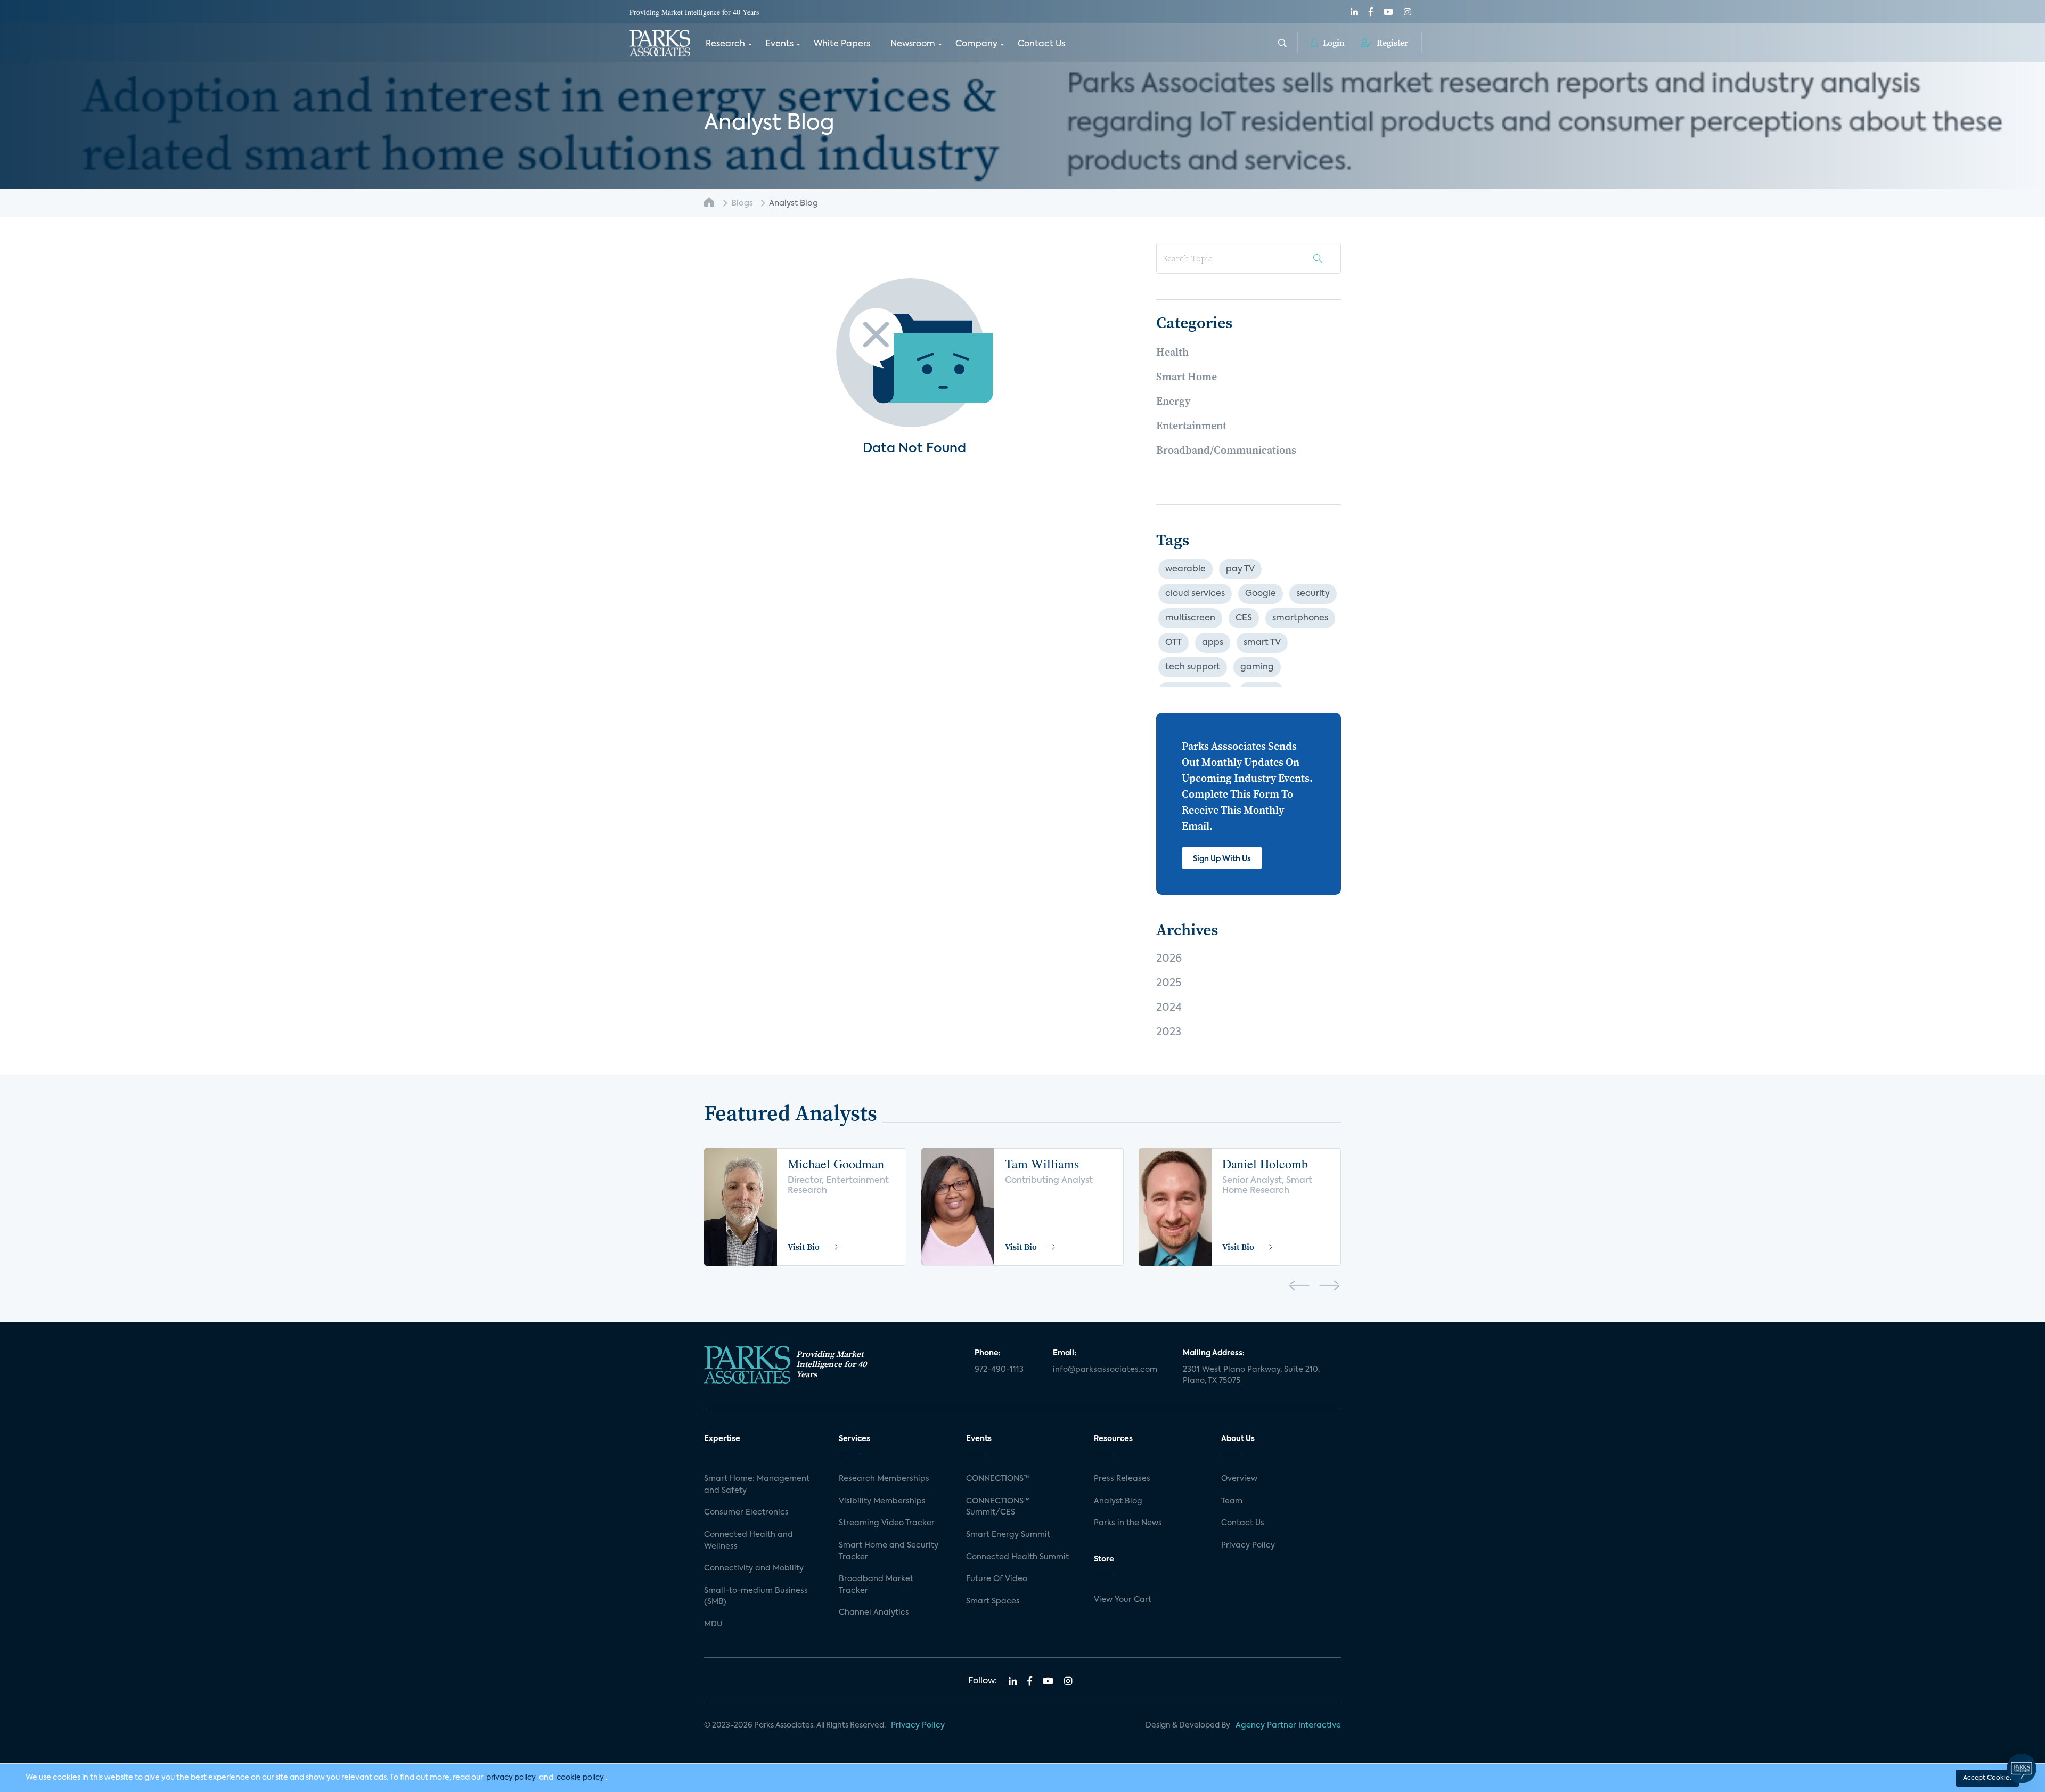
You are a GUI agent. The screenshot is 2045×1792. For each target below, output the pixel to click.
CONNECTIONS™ (998, 1479)
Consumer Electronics (746, 1512)
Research (725, 44)
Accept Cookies (1987, 1778)
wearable (1185, 569)
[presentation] (1299, 1288)
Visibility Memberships (882, 1501)
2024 (1169, 1008)
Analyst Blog (1118, 1501)
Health (1172, 352)
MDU (713, 1624)
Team (1232, 1501)
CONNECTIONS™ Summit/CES (998, 1507)
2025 (1169, 984)
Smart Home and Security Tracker (889, 1551)
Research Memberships (884, 1479)
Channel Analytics (874, 1613)
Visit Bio (804, 1247)
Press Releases (1122, 1479)
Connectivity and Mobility (754, 1568)
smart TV (1262, 643)
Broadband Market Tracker (876, 1585)
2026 (1169, 959)
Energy (1173, 401)
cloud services (1195, 594)
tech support (1193, 667)
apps (1213, 643)
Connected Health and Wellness (749, 1541)
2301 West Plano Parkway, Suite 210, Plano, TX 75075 (1251, 1376)
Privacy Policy (1248, 1545)
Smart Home (1187, 377)
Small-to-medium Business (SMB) (756, 1597)
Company (976, 44)
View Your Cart (1123, 1600)
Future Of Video (997, 1579)
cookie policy (580, 1778)
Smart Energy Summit (1008, 1535)
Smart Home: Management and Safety (757, 1485)
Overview (1239, 1479)
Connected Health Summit (1017, 1557)
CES (1244, 618)
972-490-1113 (999, 1370)
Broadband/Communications (1226, 450)
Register (1391, 43)
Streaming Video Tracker (887, 1523)
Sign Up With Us (1222, 859)
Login (1333, 43)
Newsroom (913, 44)
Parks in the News (1128, 1523)
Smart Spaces (993, 1601)
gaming (1257, 667)
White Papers (842, 44)
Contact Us (1041, 44)
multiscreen (1190, 618)
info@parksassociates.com (1105, 1370)
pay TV (1240, 569)
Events (779, 44)
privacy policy (511, 1778)
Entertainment (1191, 426)
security (1313, 594)
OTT (1173, 643)
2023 (1169, 1033)
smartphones (1300, 618)
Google (1261, 594)
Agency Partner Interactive (1288, 1725)
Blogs (742, 203)
